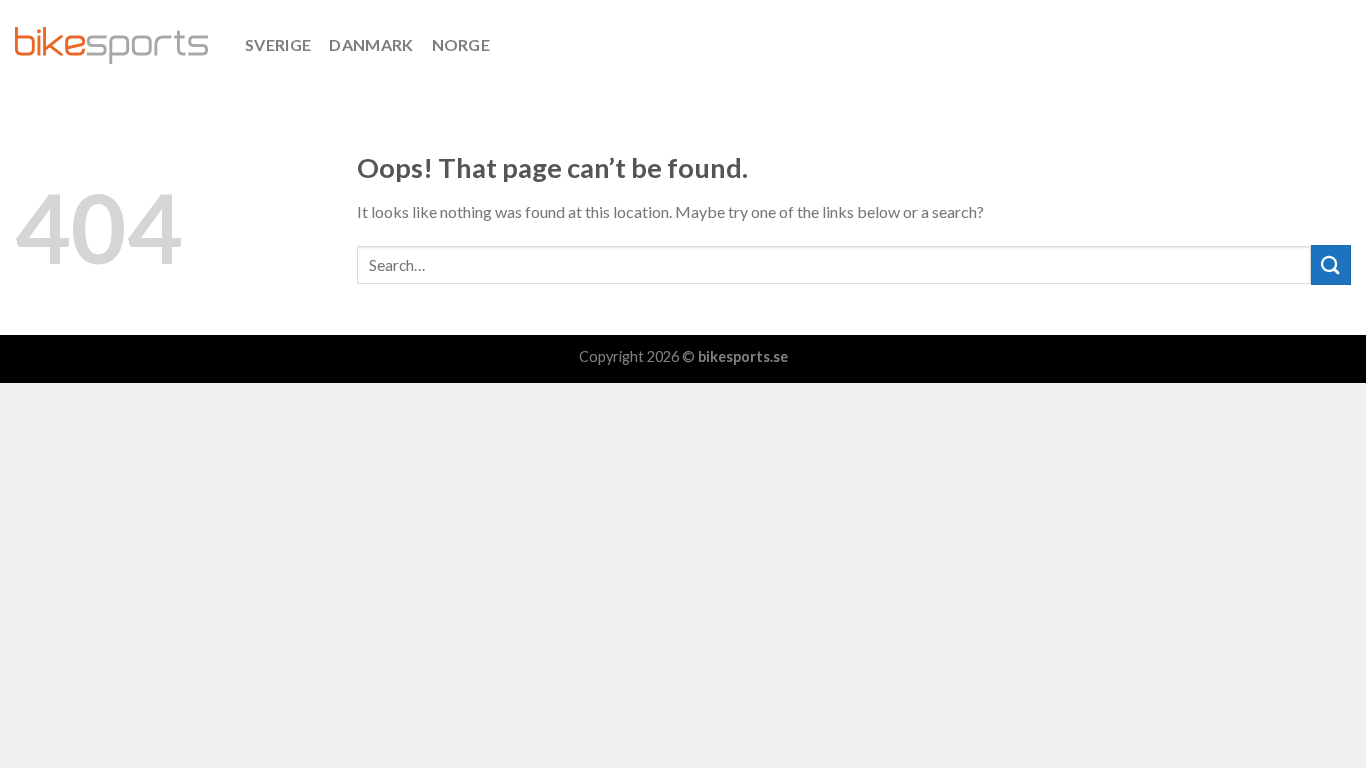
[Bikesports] (115, 45)
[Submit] (1331, 264)
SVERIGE (278, 44)
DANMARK (371, 44)
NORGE (461, 44)
